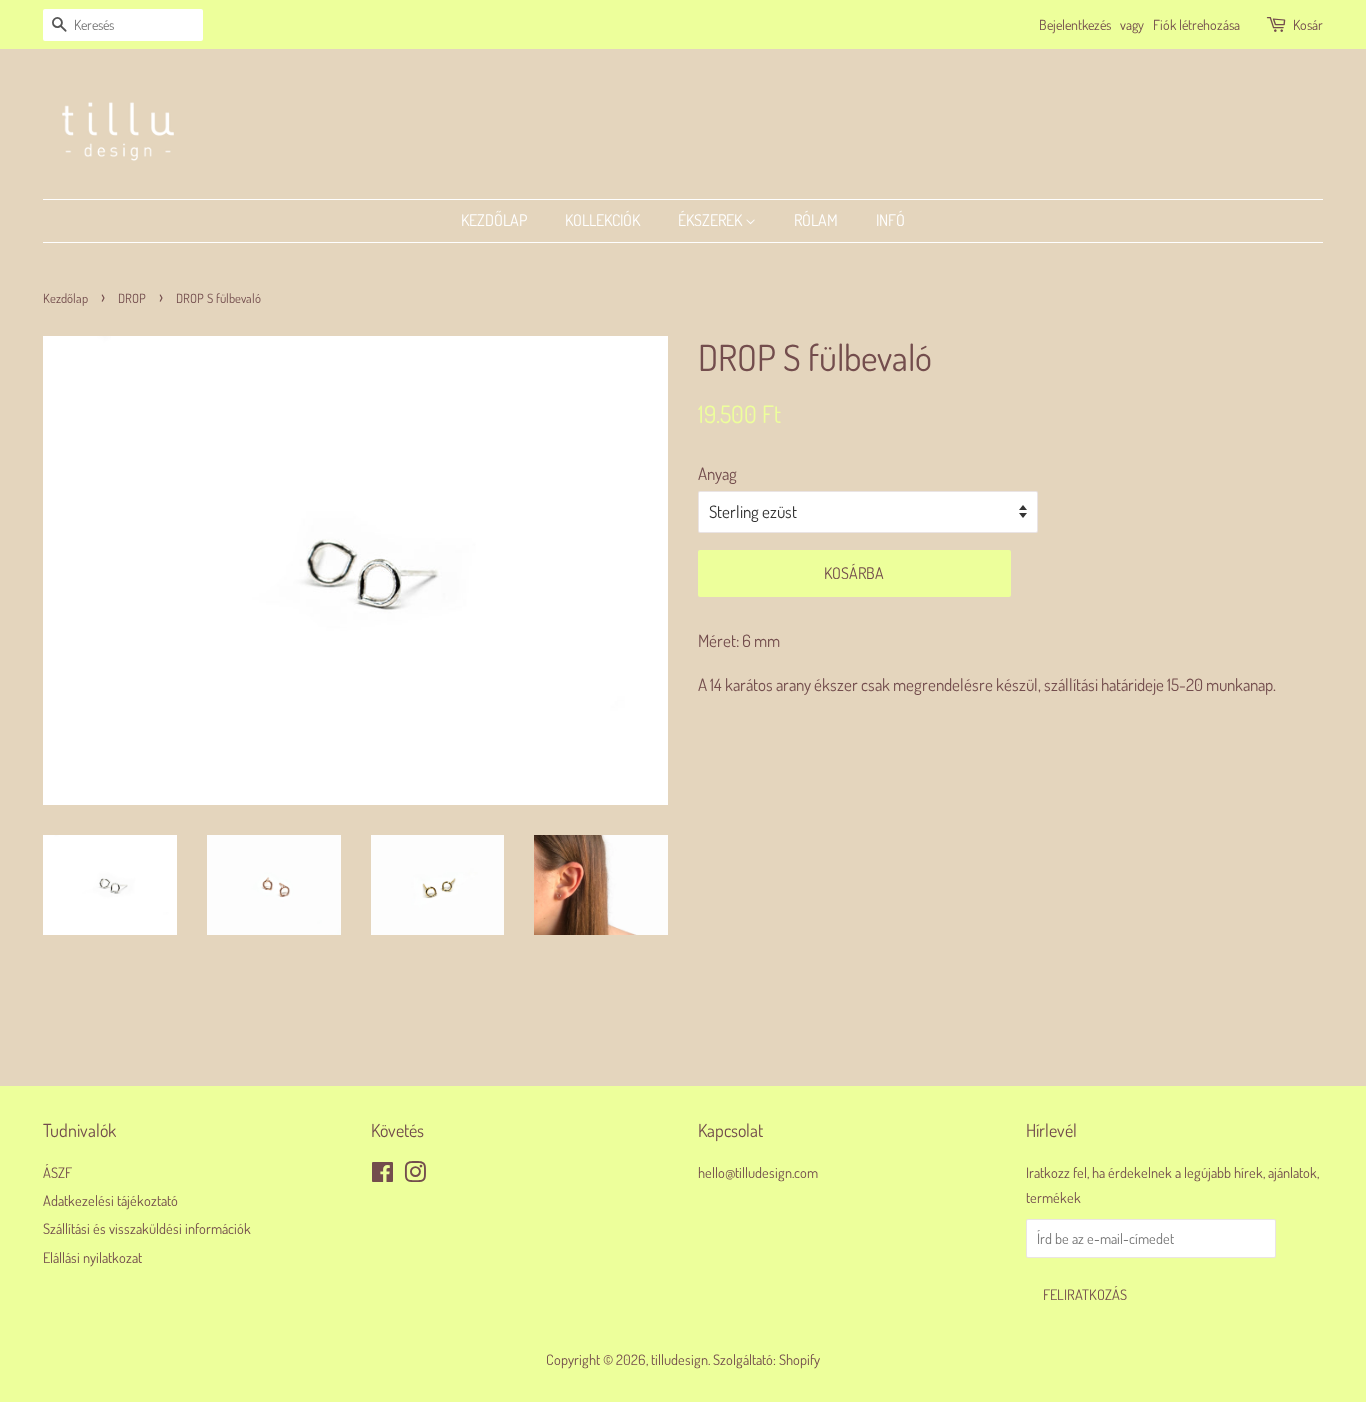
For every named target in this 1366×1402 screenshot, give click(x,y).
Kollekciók (602, 220)
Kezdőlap (494, 220)
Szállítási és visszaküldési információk (147, 1228)
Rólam (816, 220)
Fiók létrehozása (1196, 24)
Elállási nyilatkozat (92, 1257)
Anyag (717, 473)
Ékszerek (711, 220)
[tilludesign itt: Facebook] (382, 1175)
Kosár (1308, 24)
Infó (890, 220)
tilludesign (679, 1359)
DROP (132, 298)
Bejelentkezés (1075, 24)
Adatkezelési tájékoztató (110, 1200)
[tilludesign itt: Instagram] (415, 1175)
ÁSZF (57, 1172)
